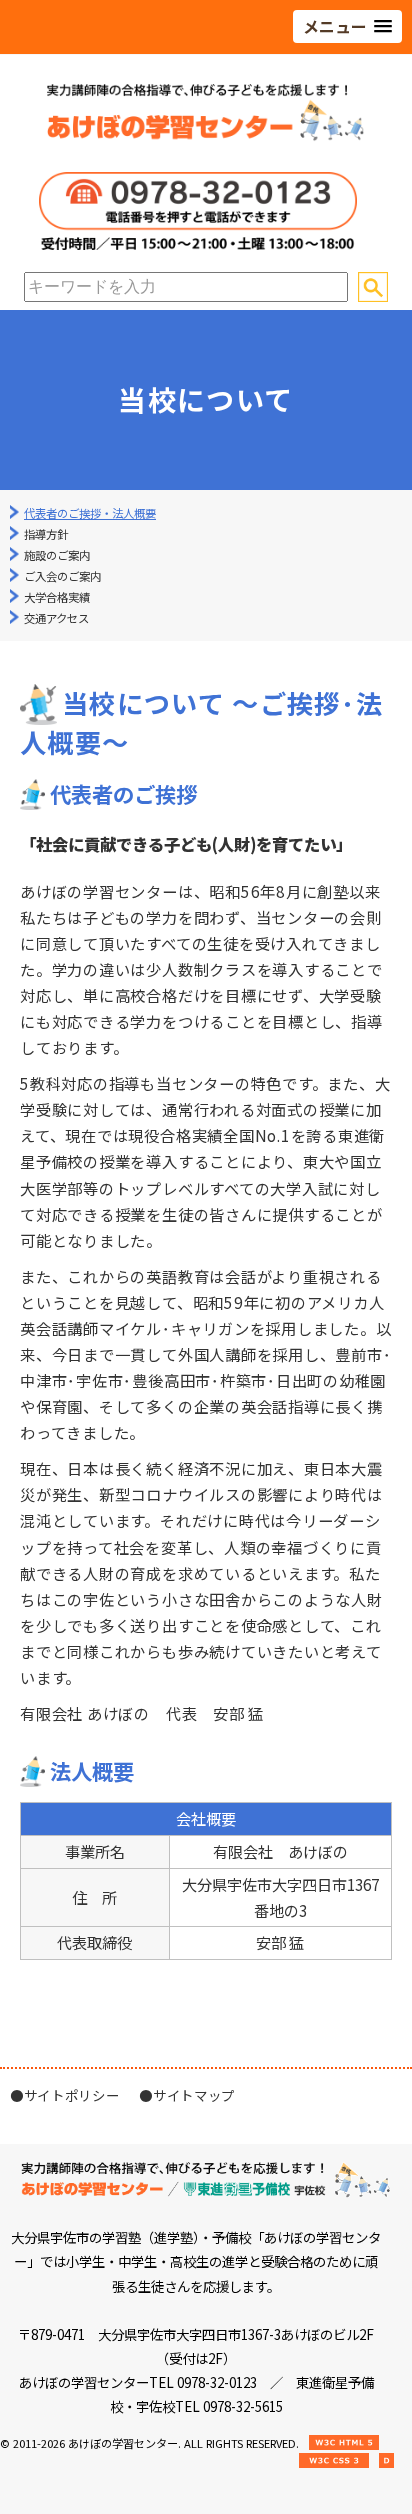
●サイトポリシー (64, 2095)
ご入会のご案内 (62, 576)
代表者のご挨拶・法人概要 (90, 513)
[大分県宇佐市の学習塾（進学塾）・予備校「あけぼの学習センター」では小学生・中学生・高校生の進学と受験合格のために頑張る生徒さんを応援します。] (206, 137)
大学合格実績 (57, 597)
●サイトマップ (187, 2095)
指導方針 (46, 534)
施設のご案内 (57, 555)
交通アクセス (56, 618)
